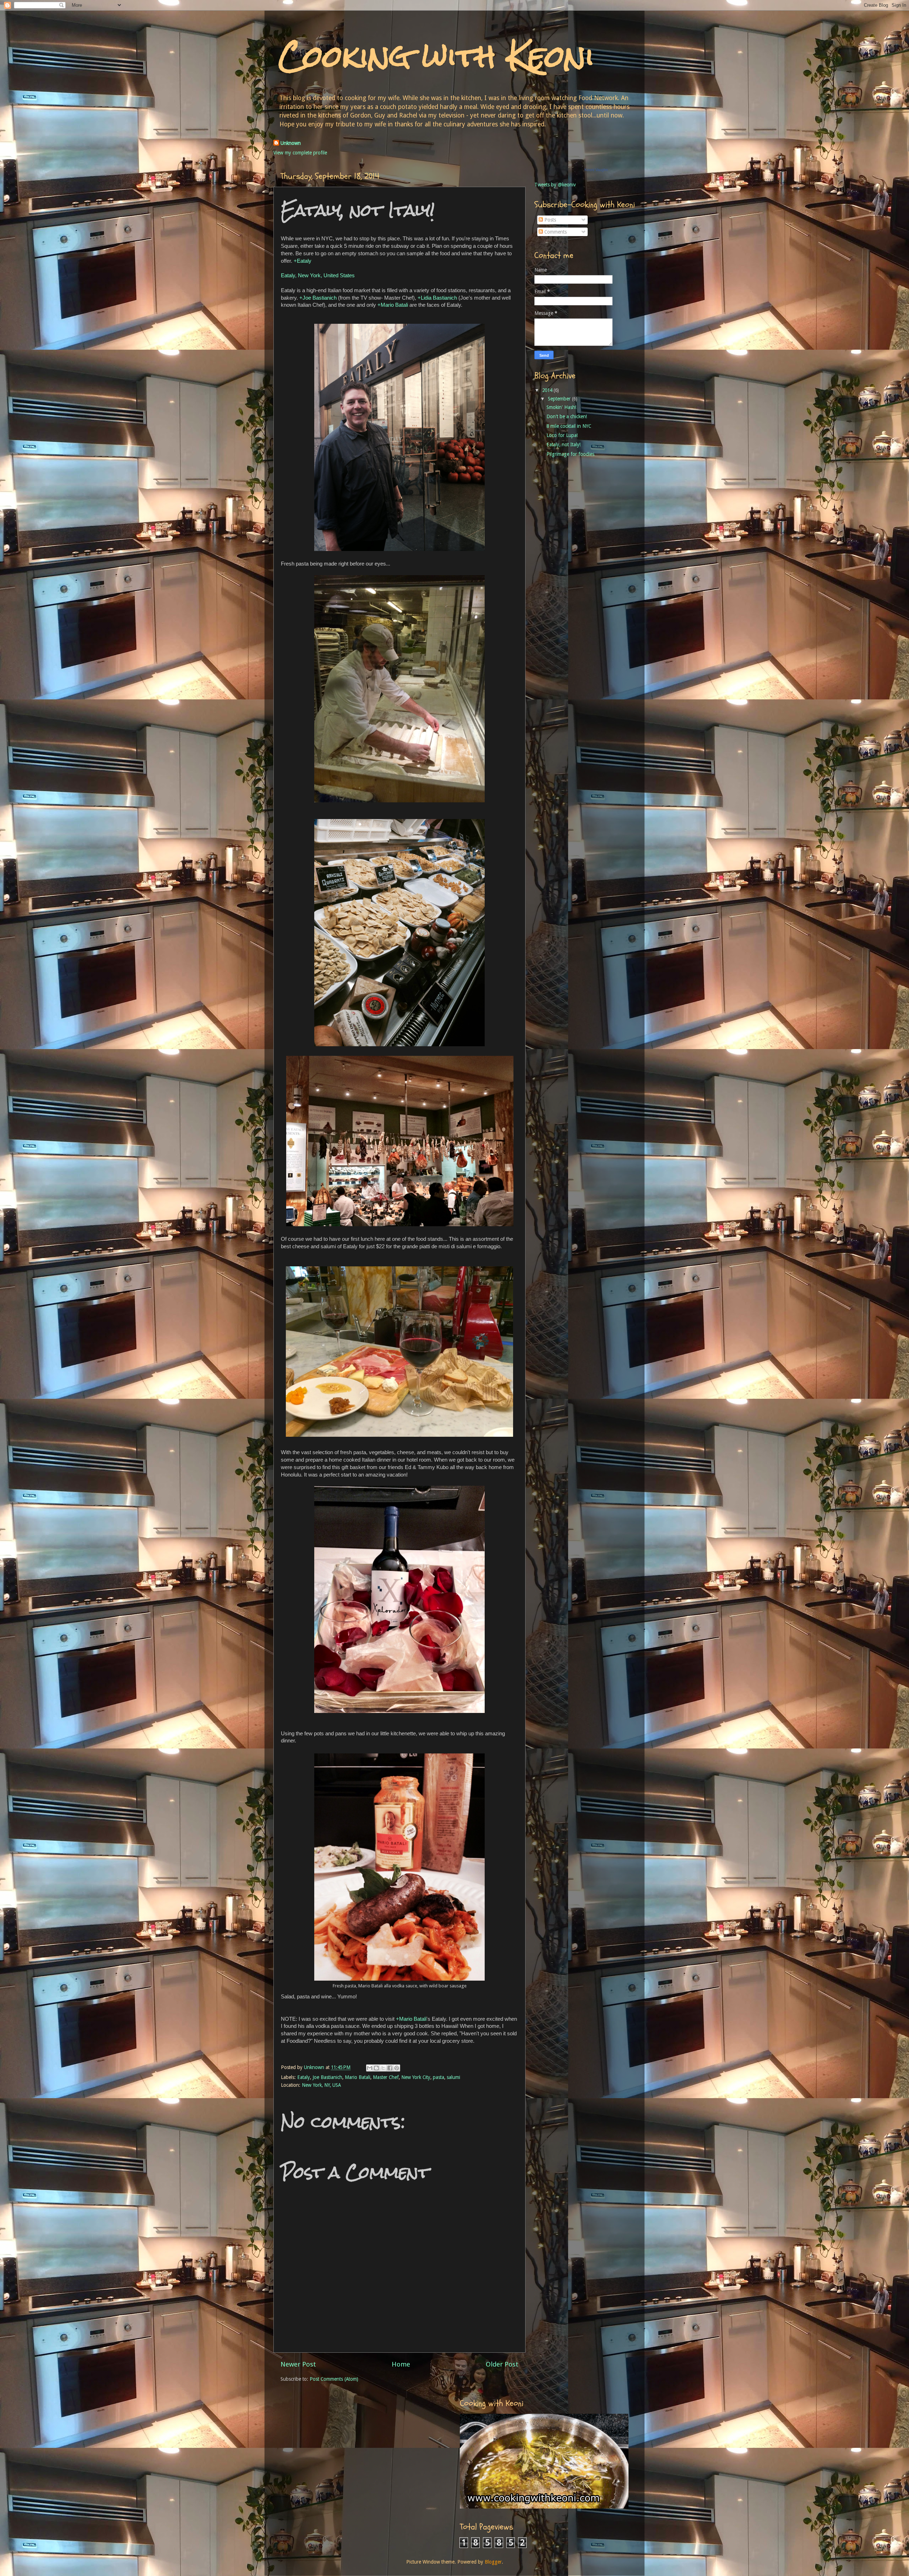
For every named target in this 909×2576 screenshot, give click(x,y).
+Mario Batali (393, 305)
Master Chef (386, 2077)
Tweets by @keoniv (555, 185)
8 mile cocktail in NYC (569, 426)
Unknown (291, 143)
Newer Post (298, 2364)
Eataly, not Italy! (564, 444)
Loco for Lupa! (562, 435)
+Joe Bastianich (318, 298)
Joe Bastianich (327, 2077)
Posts (549, 220)
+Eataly (303, 261)
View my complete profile (300, 153)
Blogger (493, 2562)
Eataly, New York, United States (318, 275)
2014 (548, 390)
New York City (416, 2077)
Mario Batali (358, 2077)
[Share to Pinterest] (397, 2068)
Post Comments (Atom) (334, 2379)
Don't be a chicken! (567, 416)
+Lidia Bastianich (437, 298)
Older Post (502, 2364)
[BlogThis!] (376, 2068)
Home (401, 2364)
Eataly (304, 2077)
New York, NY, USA (321, 2085)
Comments (555, 232)
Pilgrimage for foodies (570, 454)
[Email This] (370, 2068)
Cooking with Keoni (437, 56)
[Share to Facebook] (390, 2068)
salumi (453, 2077)
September (560, 399)
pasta (439, 2077)
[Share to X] (383, 2068)
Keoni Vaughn (596, 170)
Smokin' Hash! (561, 407)
